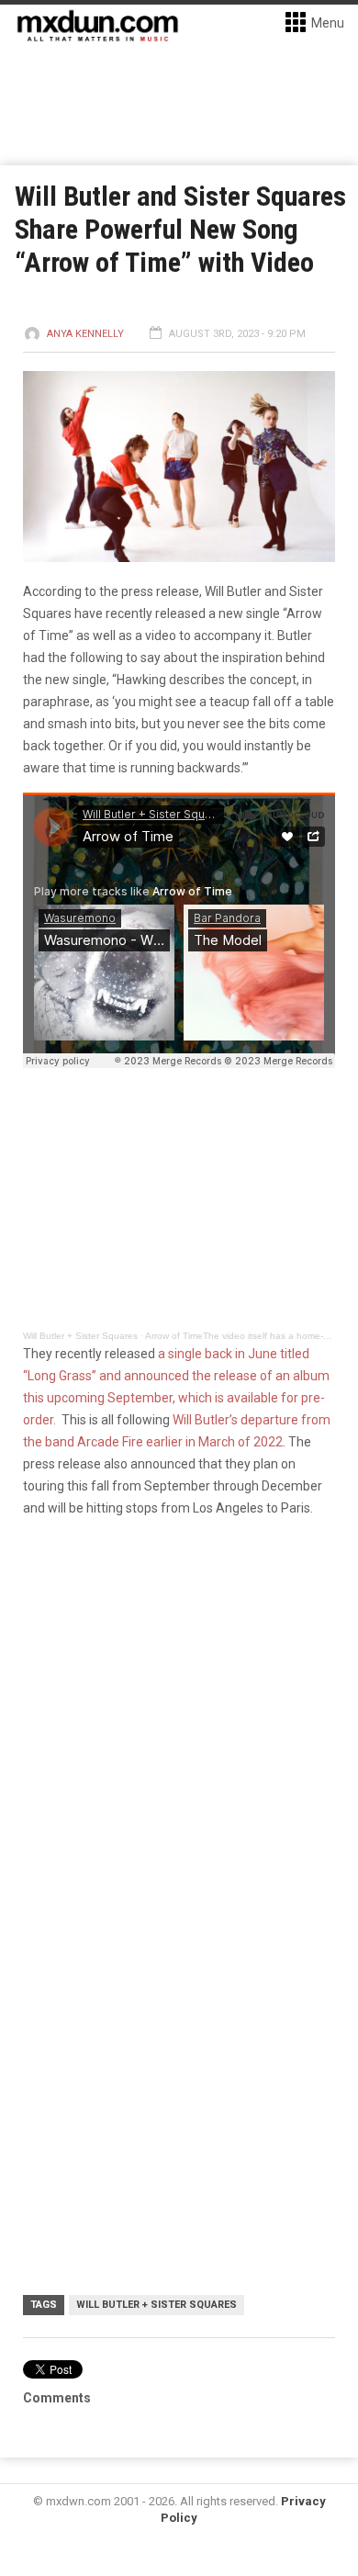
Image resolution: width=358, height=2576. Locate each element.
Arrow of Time (174, 1336)
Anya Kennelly (85, 334)
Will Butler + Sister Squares (80, 1336)
